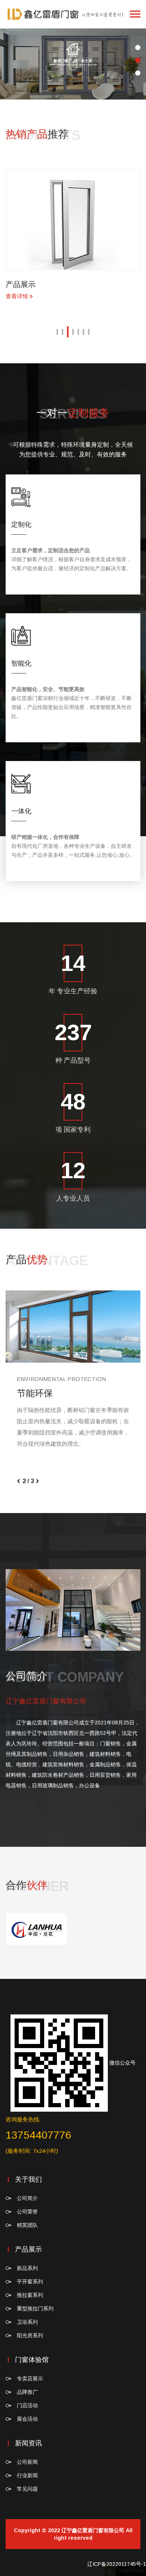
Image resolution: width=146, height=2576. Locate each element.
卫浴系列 (27, 2322)
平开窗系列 (30, 2282)
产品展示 (96, 284)
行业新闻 (27, 2475)
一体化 (21, 811)
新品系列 (27, 2268)
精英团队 (27, 2225)
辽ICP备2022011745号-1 (117, 2564)
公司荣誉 (27, 2212)
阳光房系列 (30, 2335)
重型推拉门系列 (35, 2308)
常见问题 (27, 2489)
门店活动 (27, 2405)
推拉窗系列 (30, 2295)
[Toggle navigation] (135, 14)
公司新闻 (27, 2462)
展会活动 (27, 2419)
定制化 (21, 525)
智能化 (21, 663)
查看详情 (93, 296)
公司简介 (27, 2198)
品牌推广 (27, 2392)
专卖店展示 (30, 2378)
